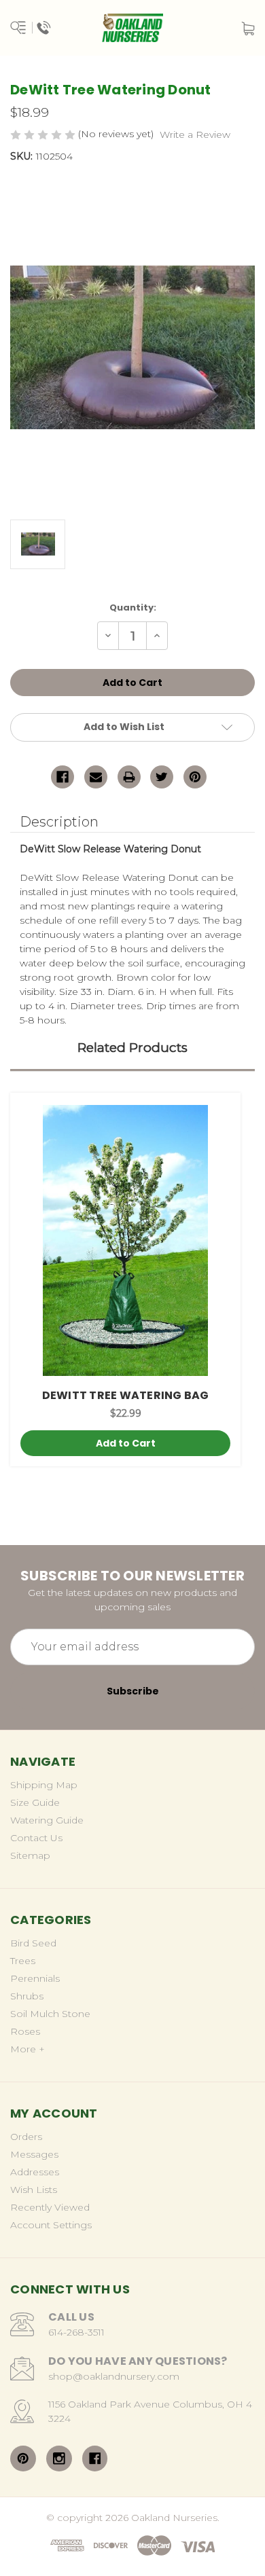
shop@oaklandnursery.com (114, 2376)
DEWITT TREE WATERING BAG (126, 1395)
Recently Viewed (50, 2207)
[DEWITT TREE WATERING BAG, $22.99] (125, 1240)
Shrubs (27, 1996)
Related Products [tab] (132, 1048)
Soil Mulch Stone (50, 2014)
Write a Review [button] (195, 134)
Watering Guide (47, 1820)
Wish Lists (34, 2190)
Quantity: (133, 607)
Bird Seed (33, 1943)
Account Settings (51, 2225)
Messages (34, 2154)
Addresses (35, 2172)
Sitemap (30, 1855)
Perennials (35, 1978)
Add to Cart (126, 1443)
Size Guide (35, 1802)
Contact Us (36, 1838)
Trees (23, 1961)
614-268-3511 (76, 2332)
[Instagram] (59, 2459)
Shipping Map (44, 1785)
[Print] (129, 777)
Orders (26, 2137)
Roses (25, 2031)
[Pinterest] (195, 777)
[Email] (96, 777)
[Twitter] (162, 777)
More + (28, 2049)
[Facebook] (63, 777)
